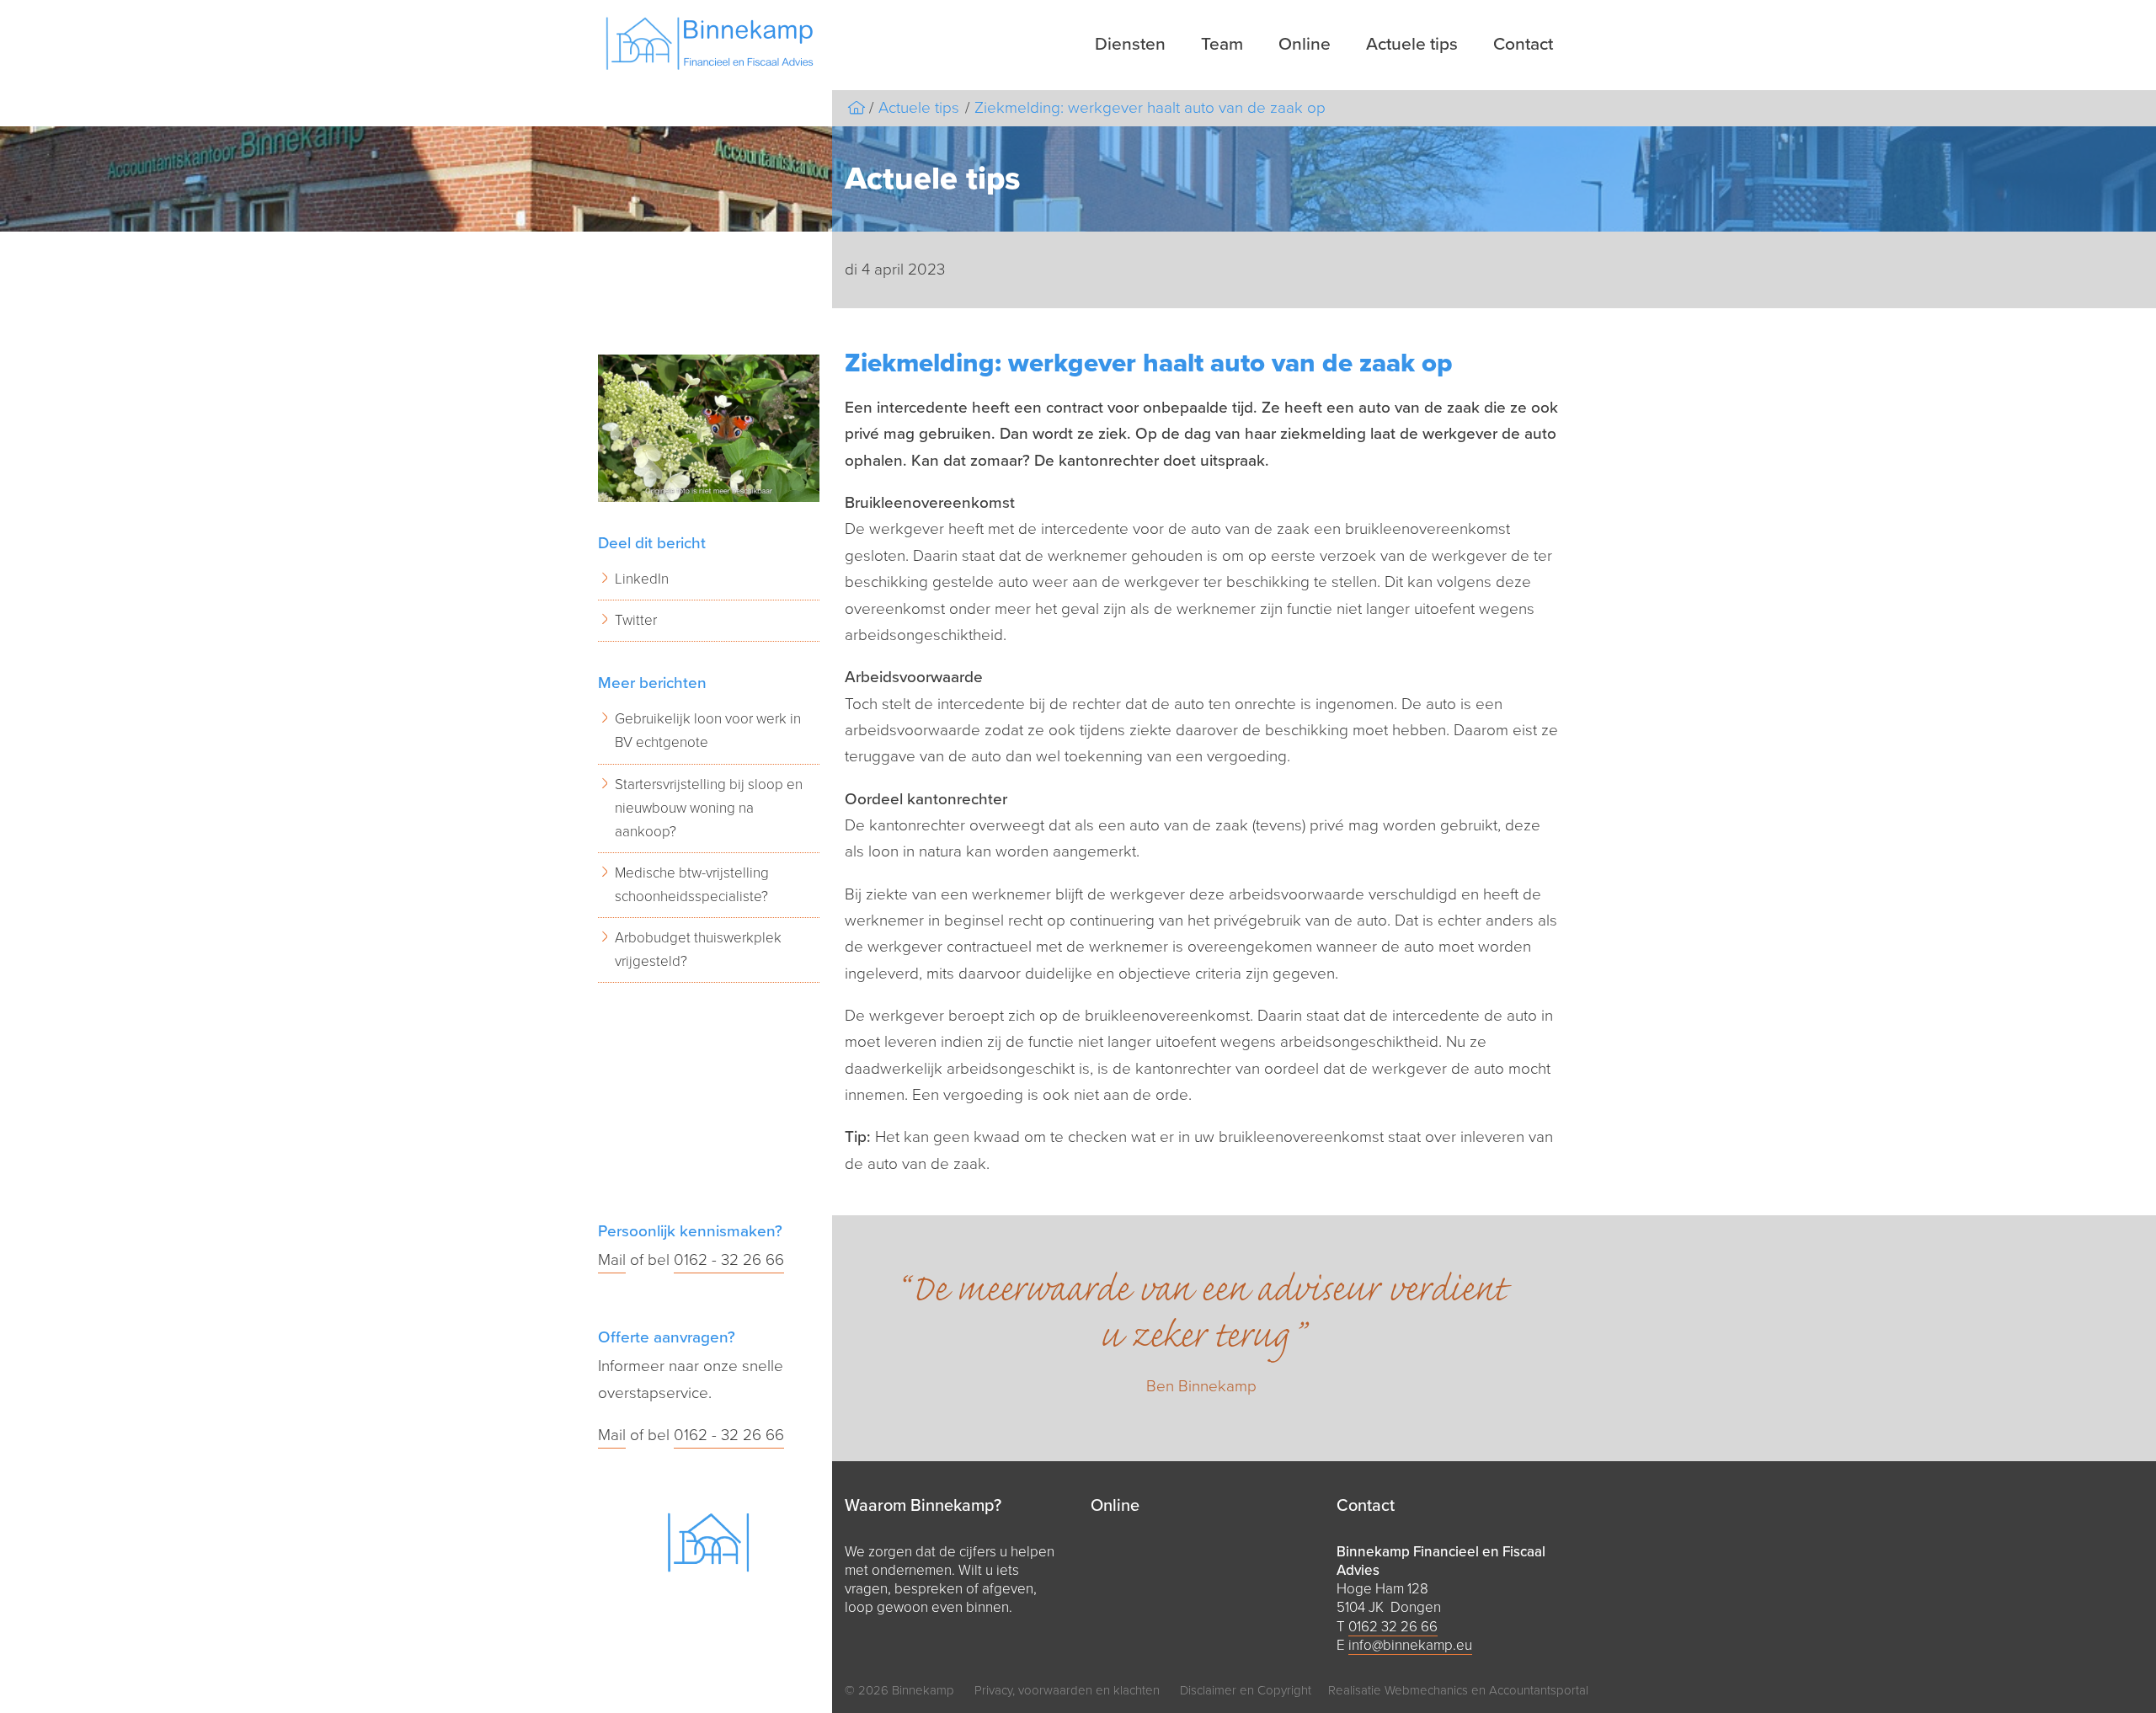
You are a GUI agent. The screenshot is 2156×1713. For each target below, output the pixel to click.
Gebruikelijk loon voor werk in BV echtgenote (708, 731)
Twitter (636, 620)
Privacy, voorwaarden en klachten (1067, 1690)
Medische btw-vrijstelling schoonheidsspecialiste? (692, 885)
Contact (1523, 44)
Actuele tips (1412, 44)
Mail (612, 1260)
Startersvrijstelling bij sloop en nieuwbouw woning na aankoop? (709, 808)
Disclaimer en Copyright (1246, 1690)
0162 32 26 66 (1393, 1627)
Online (1305, 44)
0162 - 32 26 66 (729, 1260)
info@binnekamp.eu (1410, 1645)
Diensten (1130, 44)
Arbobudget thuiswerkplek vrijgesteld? (698, 950)
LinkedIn (642, 579)
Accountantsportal (1539, 1690)
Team (1222, 44)
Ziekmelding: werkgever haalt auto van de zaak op (1150, 108)
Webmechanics (1426, 1690)
